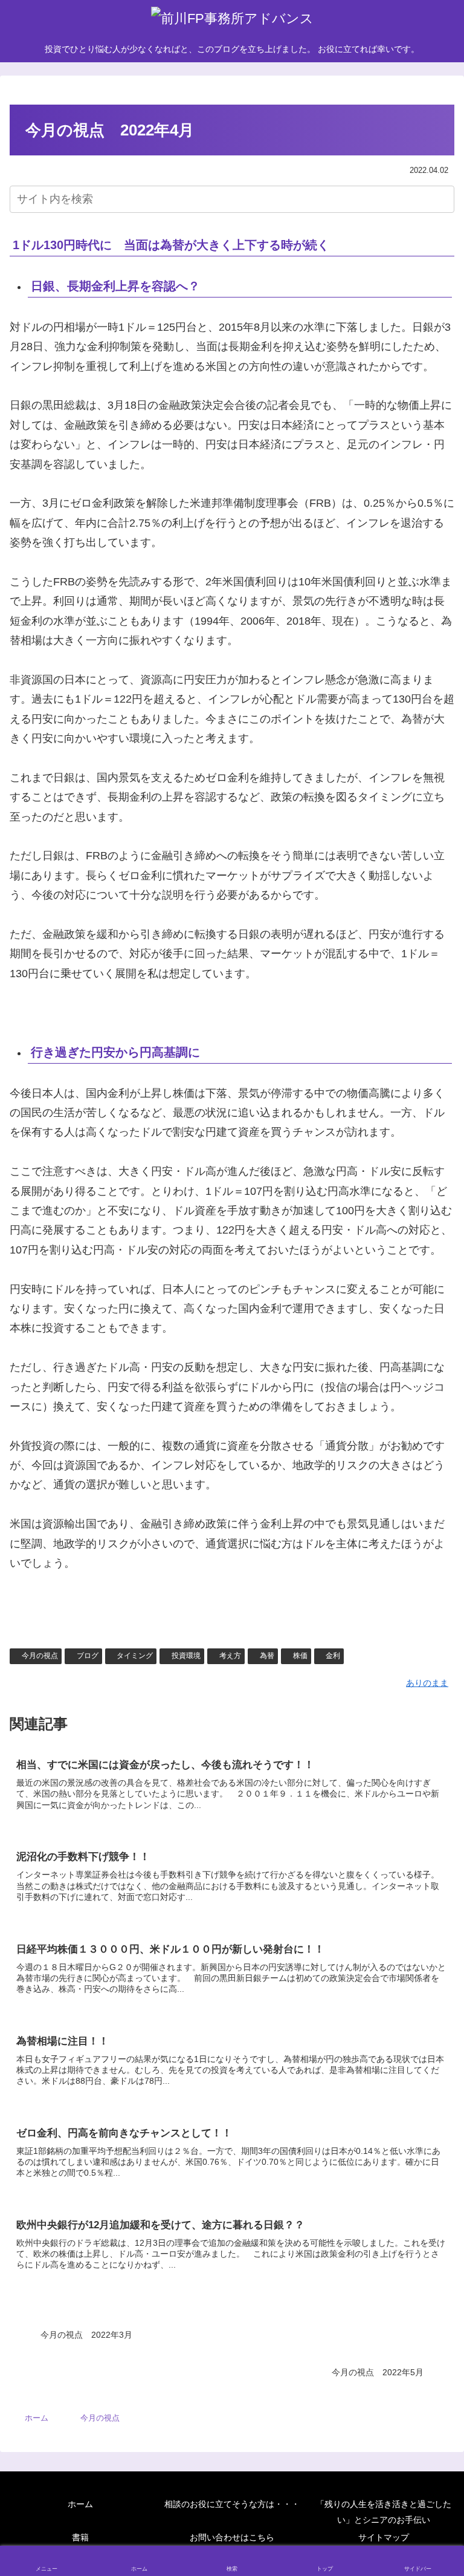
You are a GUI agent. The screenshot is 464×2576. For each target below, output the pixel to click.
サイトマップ (384, 2537)
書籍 (80, 2537)
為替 (267, 1656)
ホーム (80, 2504)
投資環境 (186, 1656)
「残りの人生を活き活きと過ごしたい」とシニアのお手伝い (384, 2512)
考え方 (230, 1656)
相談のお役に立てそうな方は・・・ (232, 2504)
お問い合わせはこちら (232, 2537)
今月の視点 (40, 1656)
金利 (333, 1656)
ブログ (88, 1656)
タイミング (135, 1656)
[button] (443, 199)
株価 (300, 1656)
